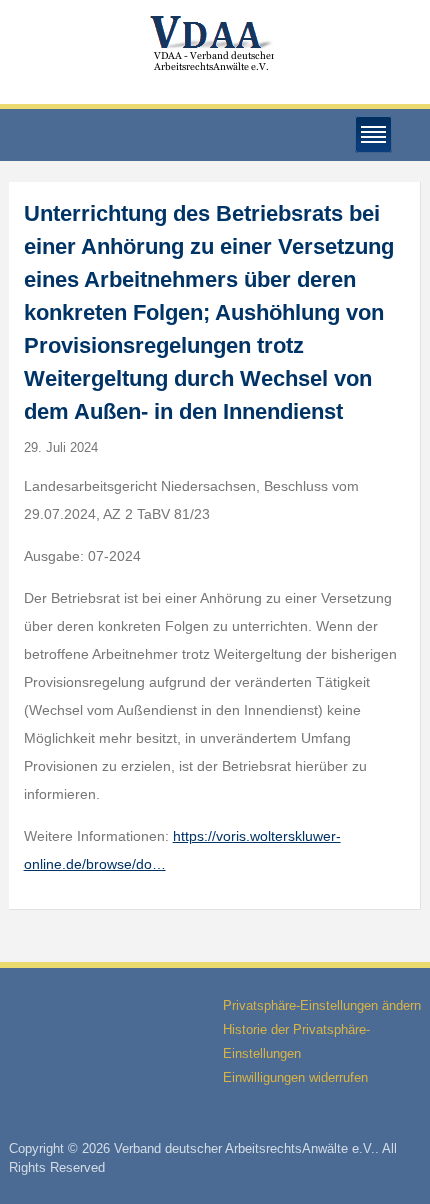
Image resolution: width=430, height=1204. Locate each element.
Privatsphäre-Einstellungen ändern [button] (322, 1005)
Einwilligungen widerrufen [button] (295, 1077)
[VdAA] (215, 43)
